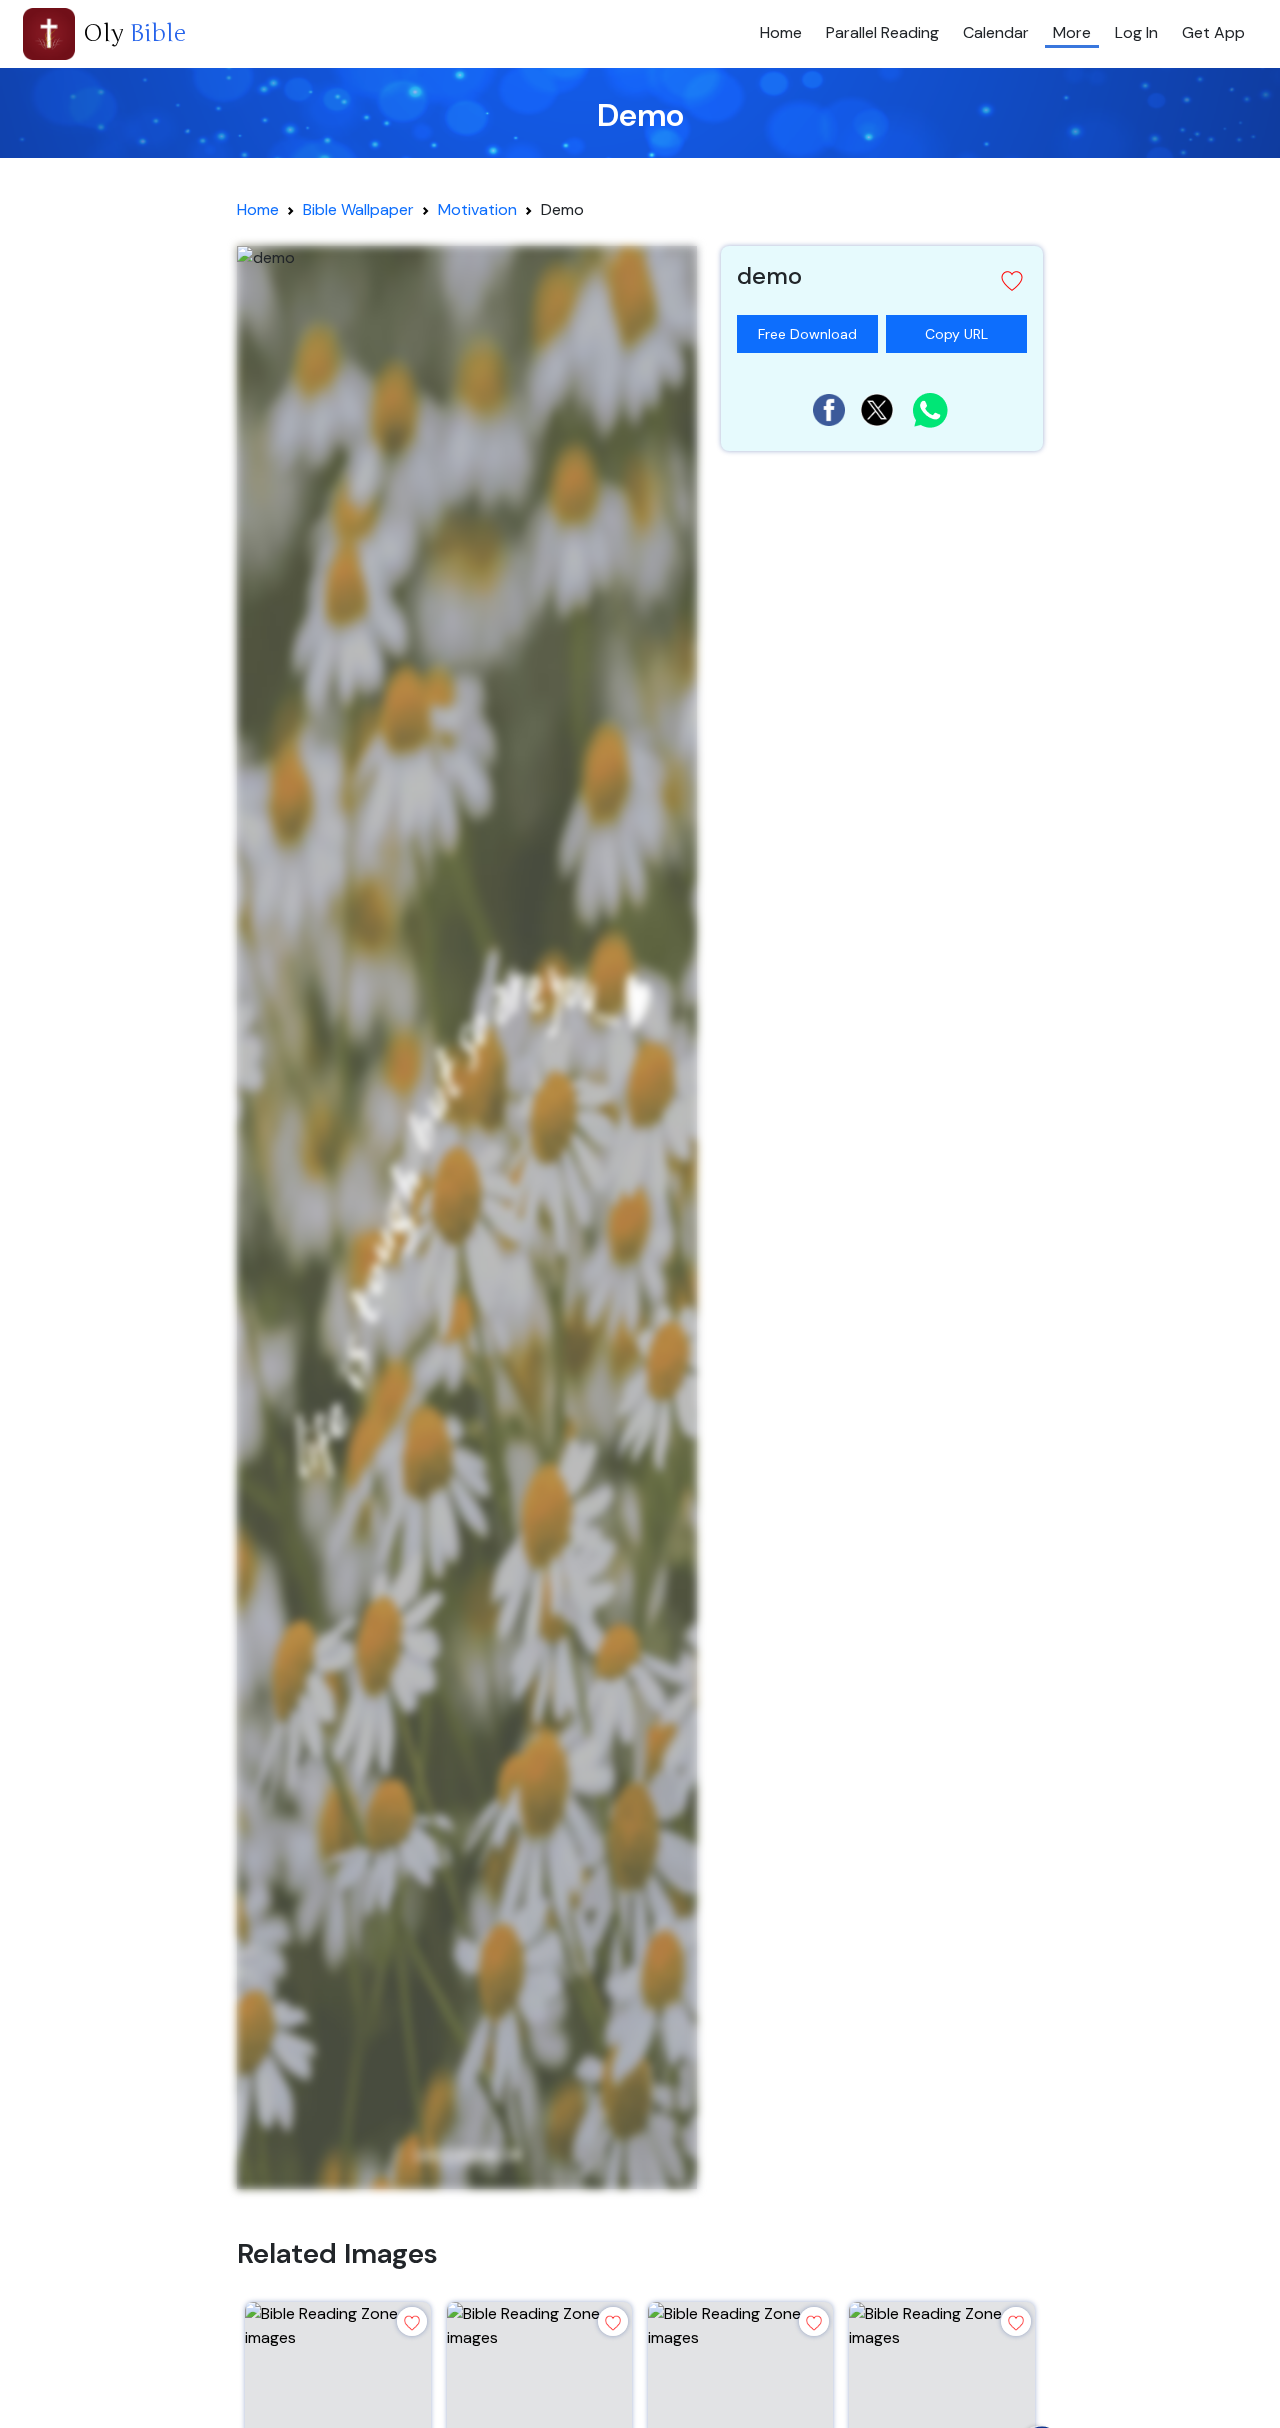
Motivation (477, 209)
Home (781, 32)
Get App (1213, 32)
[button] (882, 280)
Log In (1136, 32)
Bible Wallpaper (358, 209)
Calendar (996, 32)
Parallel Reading (882, 32)
